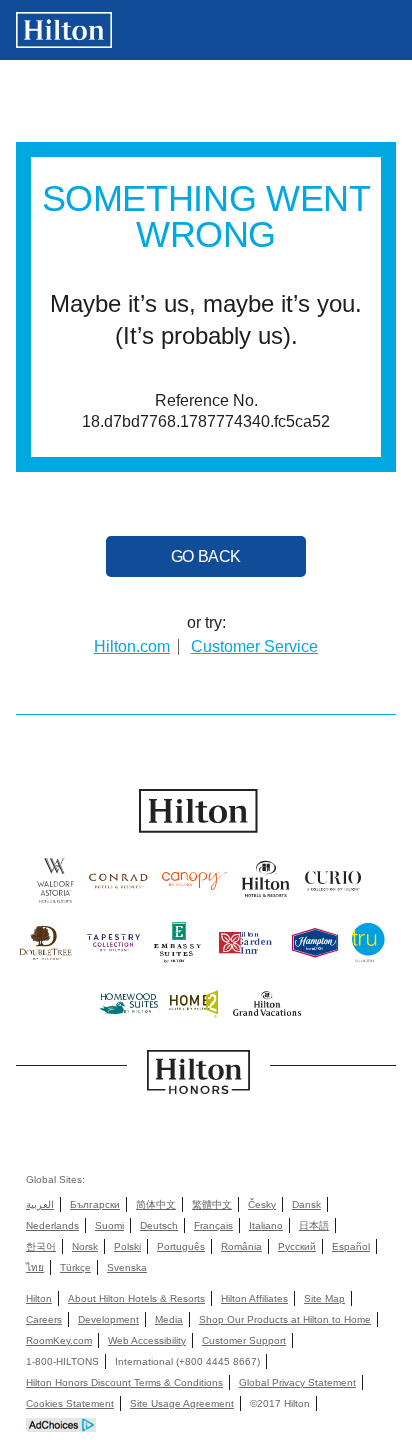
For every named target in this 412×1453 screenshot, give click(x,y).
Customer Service (254, 647)
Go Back (206, 556)
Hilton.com (132, 647)
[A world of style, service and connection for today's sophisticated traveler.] (118, 886)
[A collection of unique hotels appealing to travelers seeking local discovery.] (333, 886)
